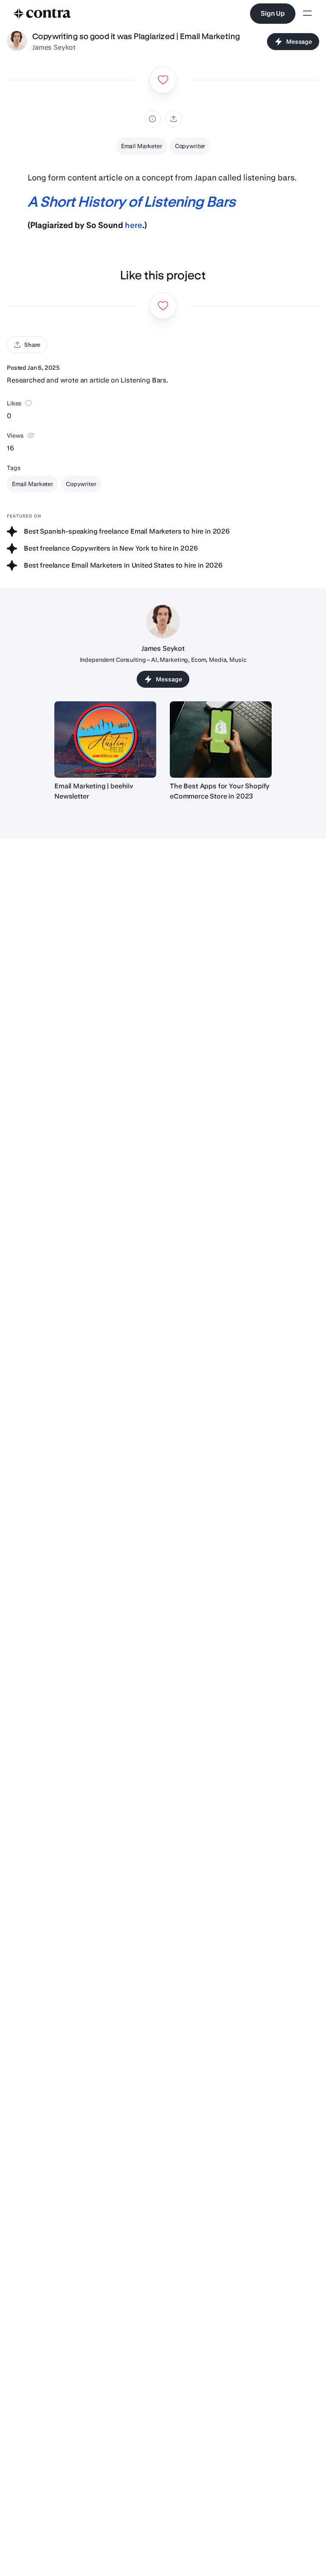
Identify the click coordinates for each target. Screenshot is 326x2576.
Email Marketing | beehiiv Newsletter (94, 791)
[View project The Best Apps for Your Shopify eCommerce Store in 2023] (221, 740)
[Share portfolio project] (174, 119)
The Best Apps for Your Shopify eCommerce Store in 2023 (220, 791)
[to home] (42, 14)
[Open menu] (307, 14)
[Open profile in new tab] (17, 42)
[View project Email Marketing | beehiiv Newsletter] (105, 740)
